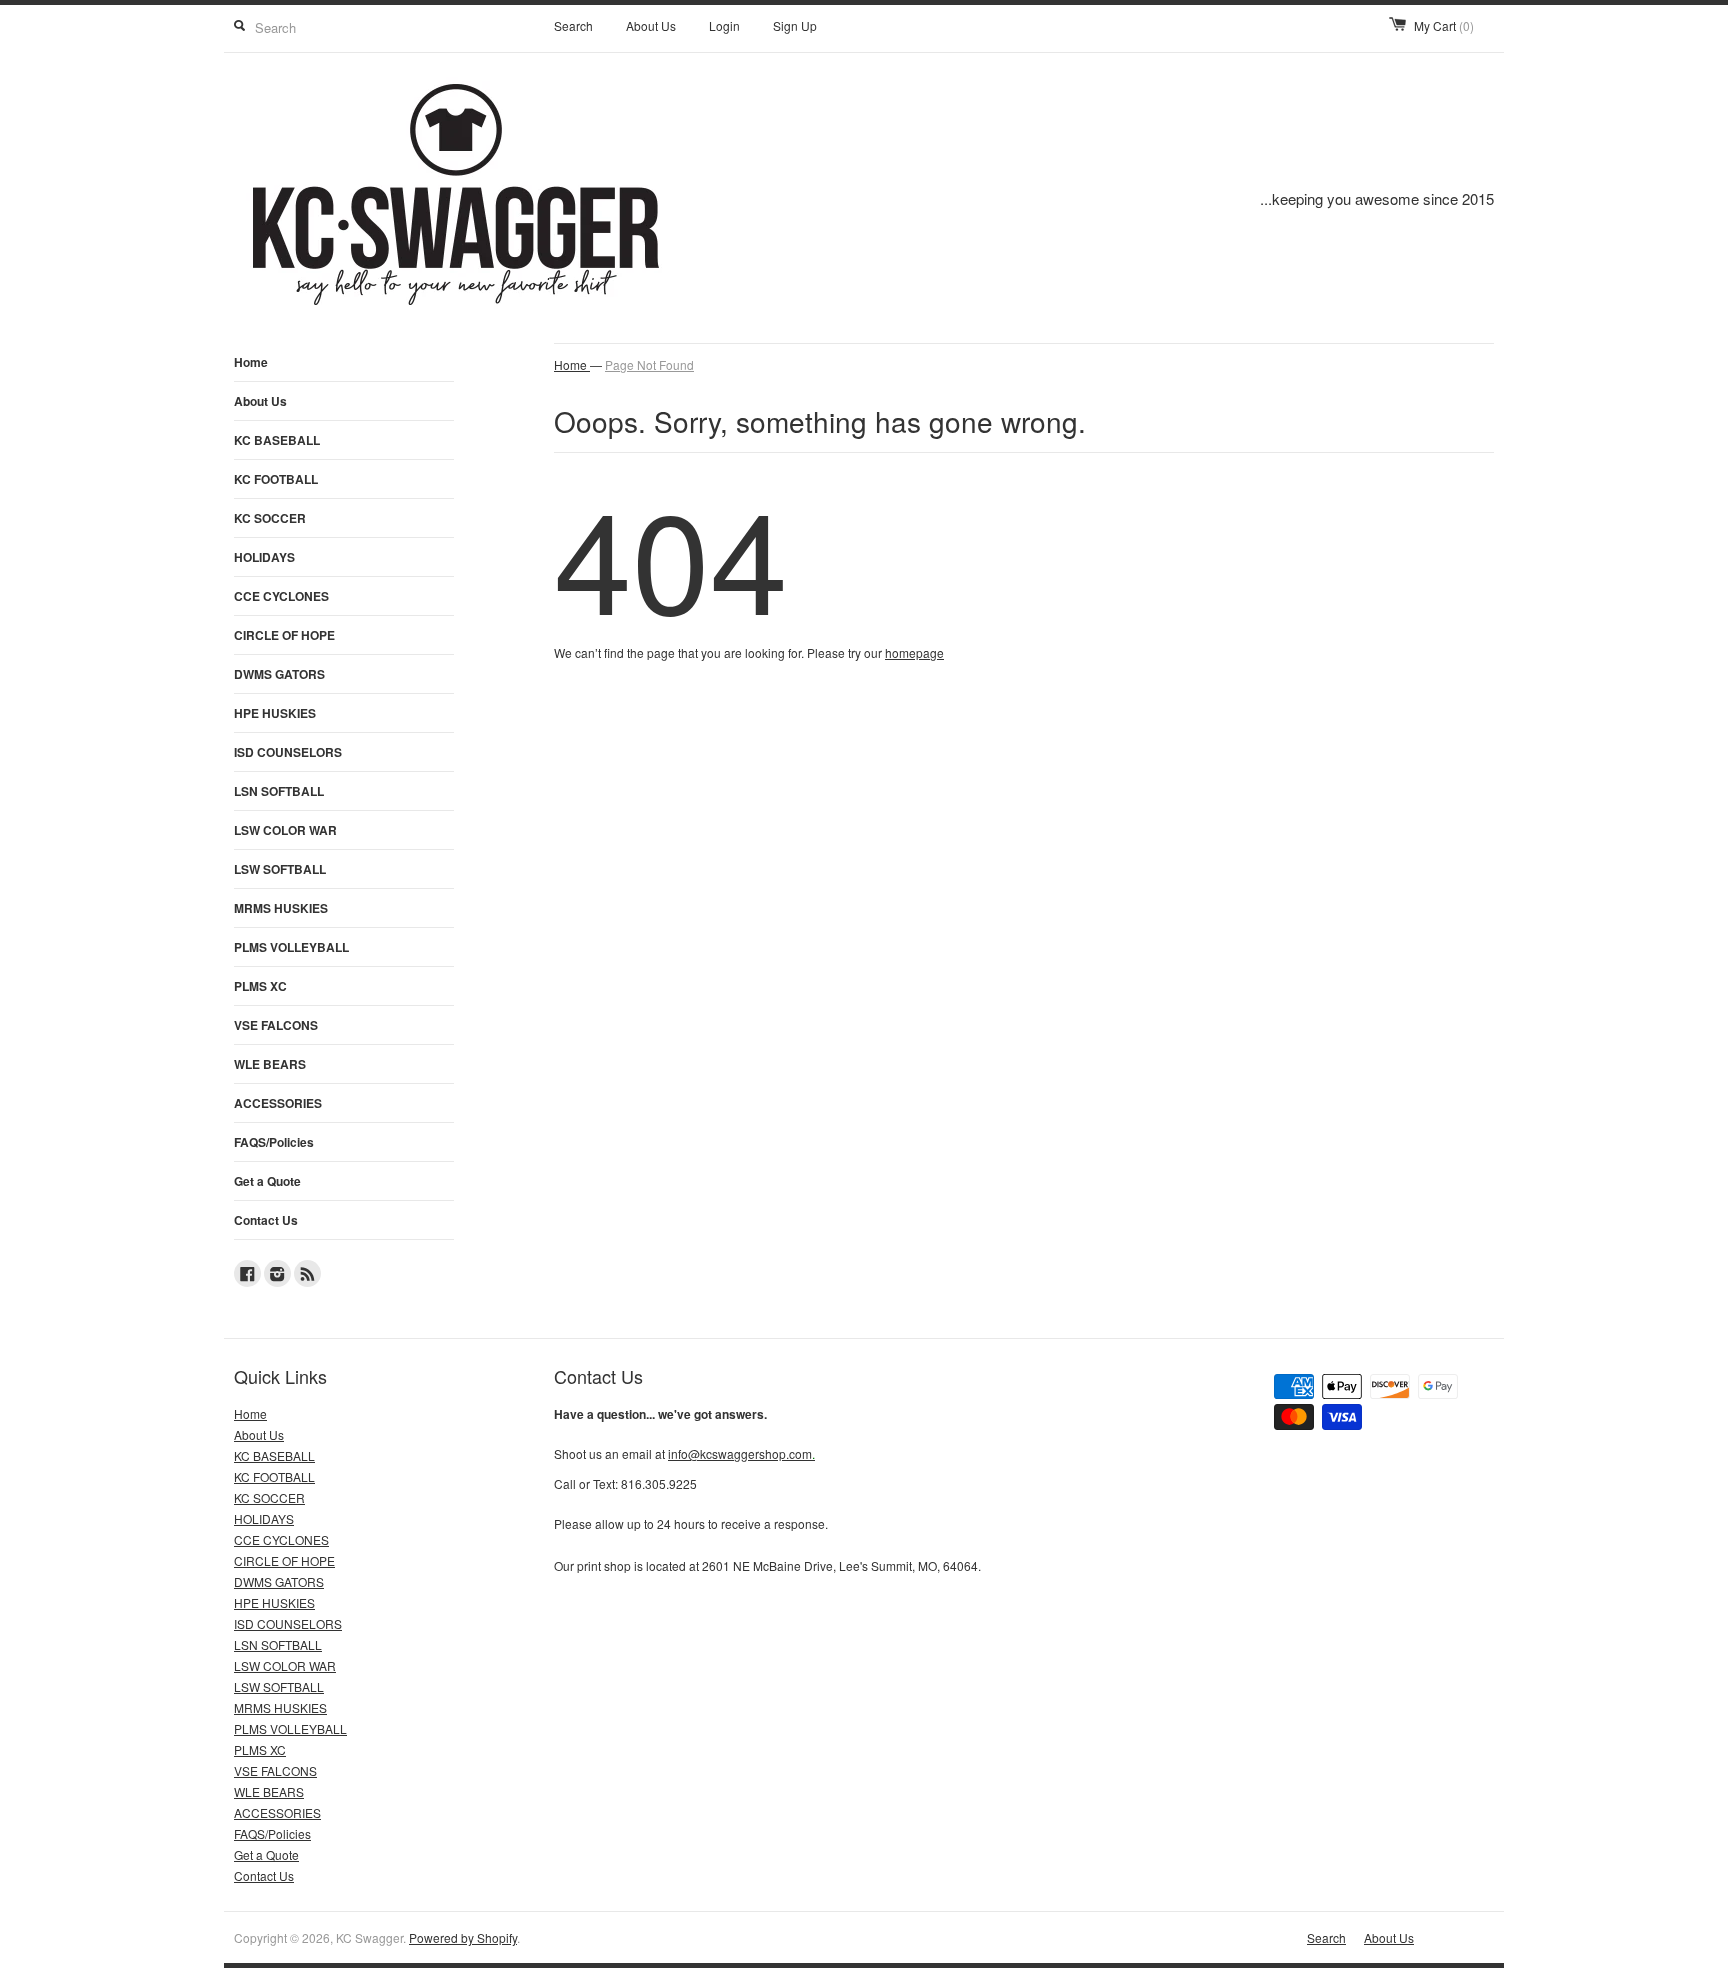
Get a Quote (267, 1181)
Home (251, 362)
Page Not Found (649, 364)
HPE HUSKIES (275, 713)
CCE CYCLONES (281, 596)
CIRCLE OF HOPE (284, 635)
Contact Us (266, 1220)
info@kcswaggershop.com (741, 1453)
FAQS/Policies (274, 1142)
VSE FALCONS (276, 1025)
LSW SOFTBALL (280, 869)
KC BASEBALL (277, 440)
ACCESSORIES (278, 1103)
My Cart (1444, 25)
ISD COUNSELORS (288, 752)
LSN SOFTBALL (279, 791)
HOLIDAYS (264, 557)
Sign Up (795, 25)
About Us (651, 25)
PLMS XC (260, 986)
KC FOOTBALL (276, 479)
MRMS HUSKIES (281, 908)
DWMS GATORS (279, 674)
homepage (914, 652)
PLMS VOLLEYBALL (291, 947)
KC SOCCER (270, 518)
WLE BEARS (270, 1064)
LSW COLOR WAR (285, 830)
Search (573, 25)
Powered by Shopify (463, 1937)
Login (724, 25)
